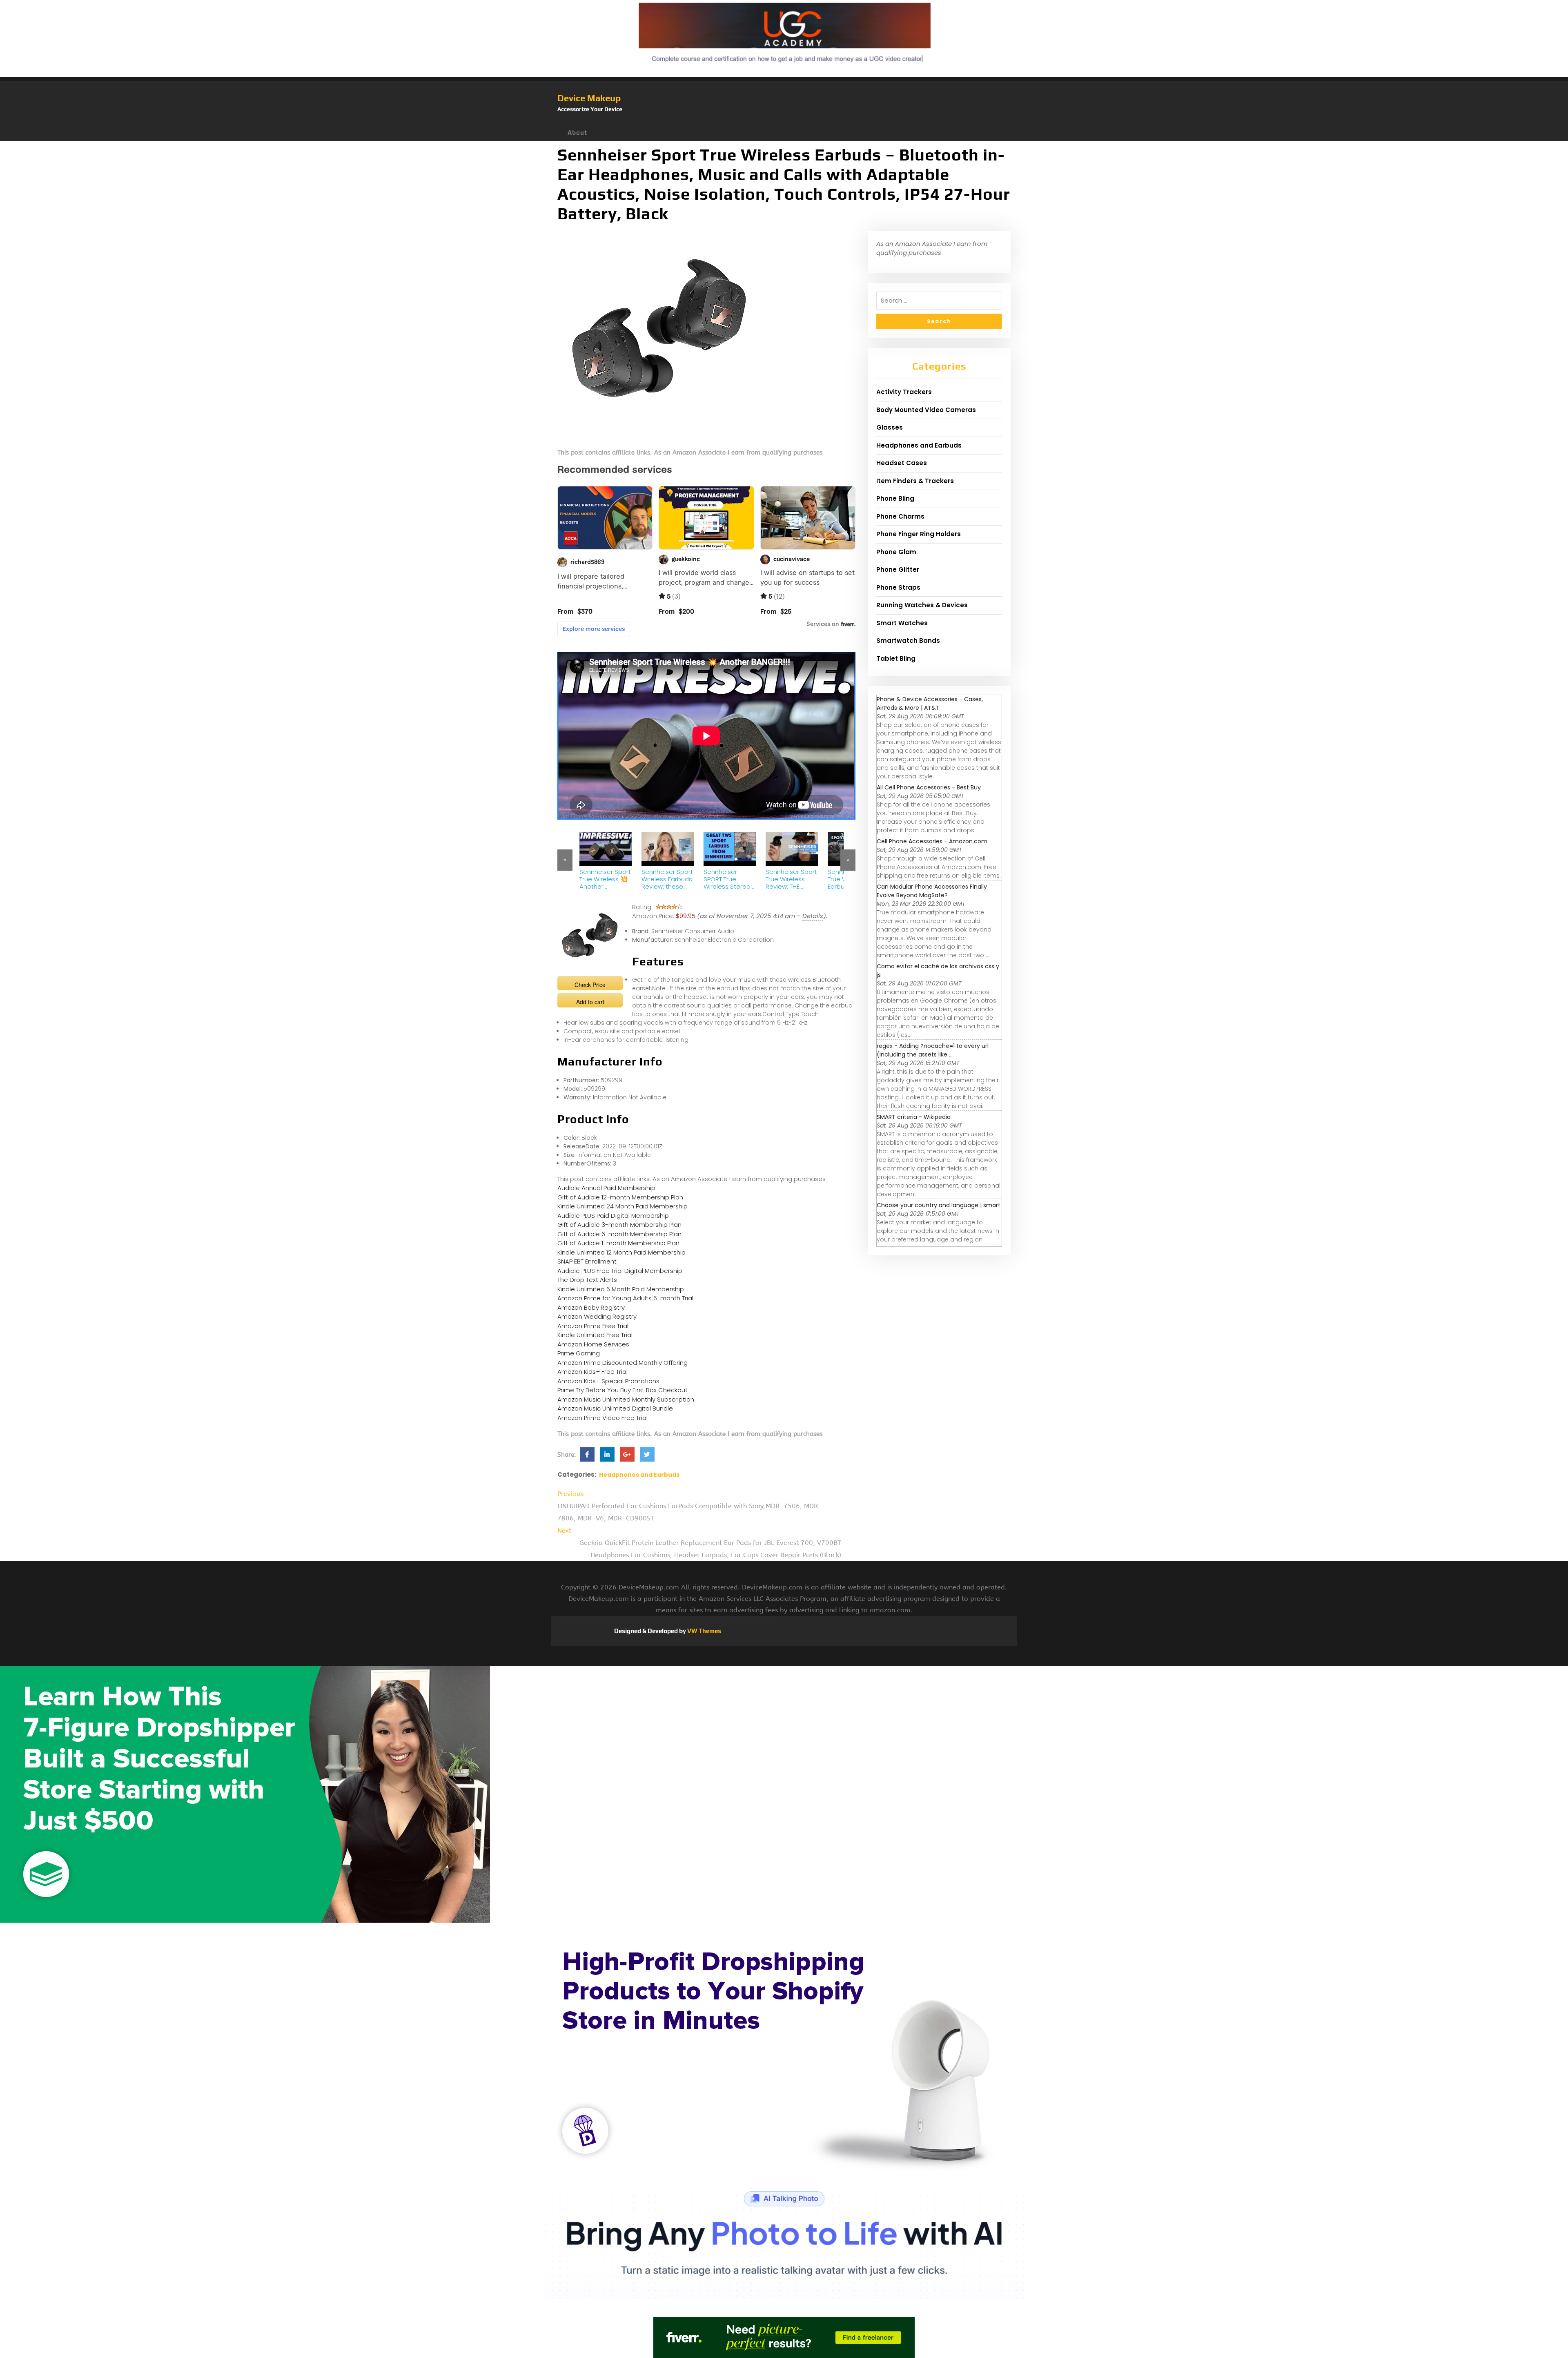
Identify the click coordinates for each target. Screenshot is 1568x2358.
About (577, 133)
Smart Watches (902, 623)
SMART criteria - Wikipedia (914, 1117)
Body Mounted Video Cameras (926, 410)
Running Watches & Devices (922, 605)
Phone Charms (900, 516)
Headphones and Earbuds (639, 1475)
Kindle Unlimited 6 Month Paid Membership (621, 1289)
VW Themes (704, 1631)
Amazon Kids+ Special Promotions (608, 1381)
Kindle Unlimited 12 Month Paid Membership (621, 1252)
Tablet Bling (896, 659)
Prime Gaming (579, 1353)
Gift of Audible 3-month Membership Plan (619, 1225)
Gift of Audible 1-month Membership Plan (618, 1243)
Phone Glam (896, 552)
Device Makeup (589, 98)
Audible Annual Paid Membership (606, 1188)
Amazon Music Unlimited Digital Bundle (615, 1408)
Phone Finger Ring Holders (919, 534)
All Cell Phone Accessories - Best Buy (929, 787)
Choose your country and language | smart (939, 1205)
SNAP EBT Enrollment (587, 1261)
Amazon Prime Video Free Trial (602, 1418)
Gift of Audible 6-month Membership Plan (619, 1234)
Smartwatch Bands (908, 641)
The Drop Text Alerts (587, 1280)
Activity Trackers (904, 392)
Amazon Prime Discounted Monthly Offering (623, 1363)
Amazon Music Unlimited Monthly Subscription (626, 1399)
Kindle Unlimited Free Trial (595, 1335)
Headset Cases (902, 463)
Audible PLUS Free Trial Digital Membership (620, 1271)
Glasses (890, 427)
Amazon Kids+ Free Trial (592, 1372)
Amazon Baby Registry (591, 1307)
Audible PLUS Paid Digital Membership (613, 1216)
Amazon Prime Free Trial (593, 1326)
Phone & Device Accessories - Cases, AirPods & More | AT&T (930, 703)
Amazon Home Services (593, 1344)
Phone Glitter (898, 569)
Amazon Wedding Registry (597, 1316)
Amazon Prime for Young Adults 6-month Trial (625, 1298)
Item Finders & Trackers (915, 481)
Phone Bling (895, 498)
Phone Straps (898, 587)
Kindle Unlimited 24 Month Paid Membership (623, 1206)
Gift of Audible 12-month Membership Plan (620, 1197)
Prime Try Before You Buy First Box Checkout (623, 1390)
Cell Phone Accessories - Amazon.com (932, 841)
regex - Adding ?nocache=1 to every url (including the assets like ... (933, 1050)
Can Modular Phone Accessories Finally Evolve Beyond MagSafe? (932, 891)
